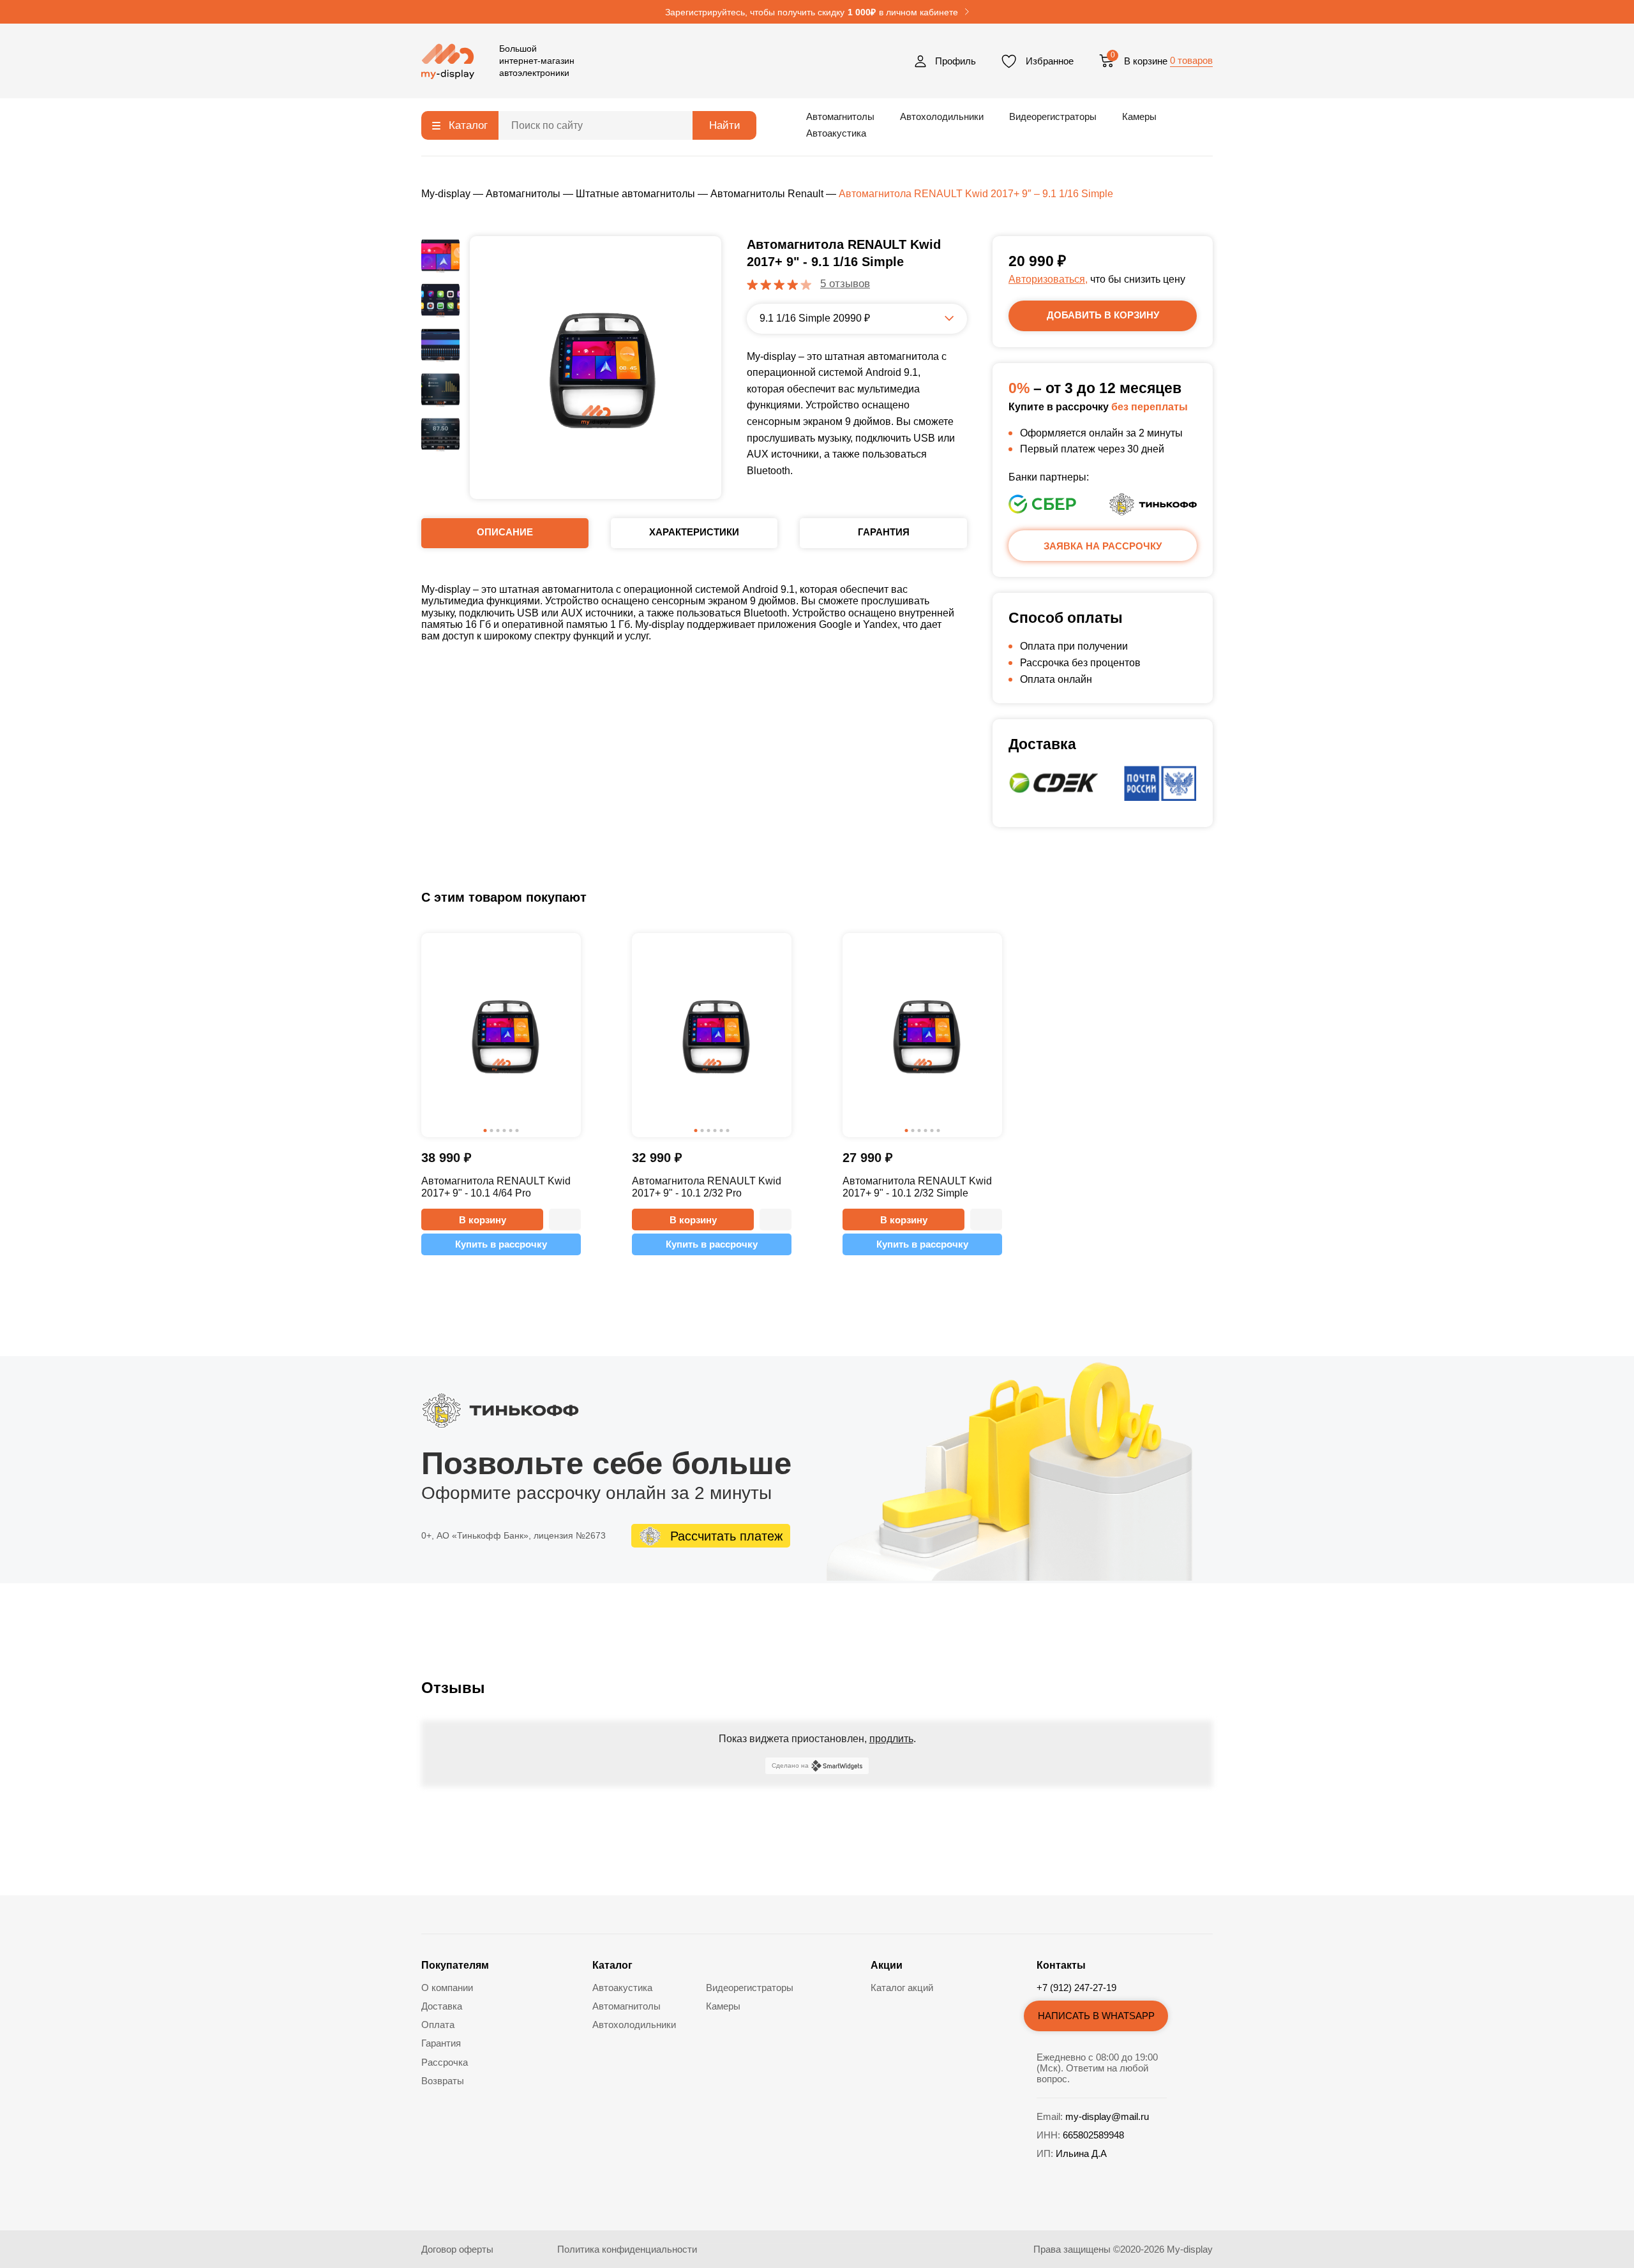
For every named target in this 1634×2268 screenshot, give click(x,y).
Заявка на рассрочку (1103, 546)
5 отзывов (845, 284)
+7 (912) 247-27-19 (1076, 1988)
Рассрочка (445, 2062)
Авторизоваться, (1048, 279)
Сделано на (790, 1765)
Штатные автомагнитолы (635, 194)
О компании (447, 1988)
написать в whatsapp (1096, 2016)
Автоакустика (836, 133)
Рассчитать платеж (726, 1536)
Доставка (442, 2006)
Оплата (438, 2025)
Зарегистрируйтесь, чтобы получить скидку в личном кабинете (812, 12)
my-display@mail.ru (1107, 2116)
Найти (725, 125)
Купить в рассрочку (501, 1244)
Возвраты (443, 2081)
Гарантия (441, 2043)
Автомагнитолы (840, 116)
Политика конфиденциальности (627, 2249)
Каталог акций (902, 1988)
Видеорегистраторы (1053, 116)
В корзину (483, 1220)
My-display (446, 194)
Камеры (1139, 116)
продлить (891, 1739)
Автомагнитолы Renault (767, 194)
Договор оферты (457, 2249)
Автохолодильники (942, 116)
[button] (565, 1220)
